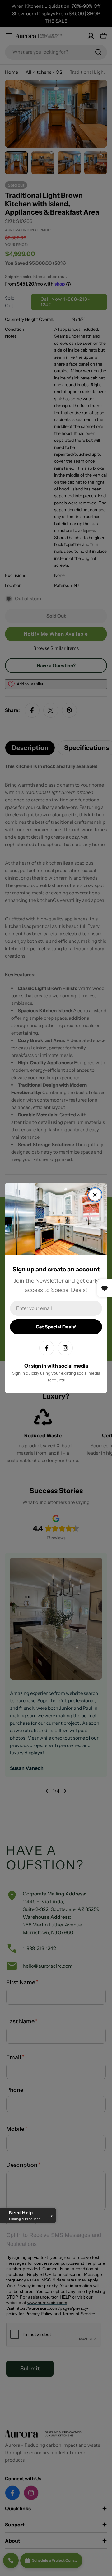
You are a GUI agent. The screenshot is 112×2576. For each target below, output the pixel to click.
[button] (28, 2215)
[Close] (95, 1195)
